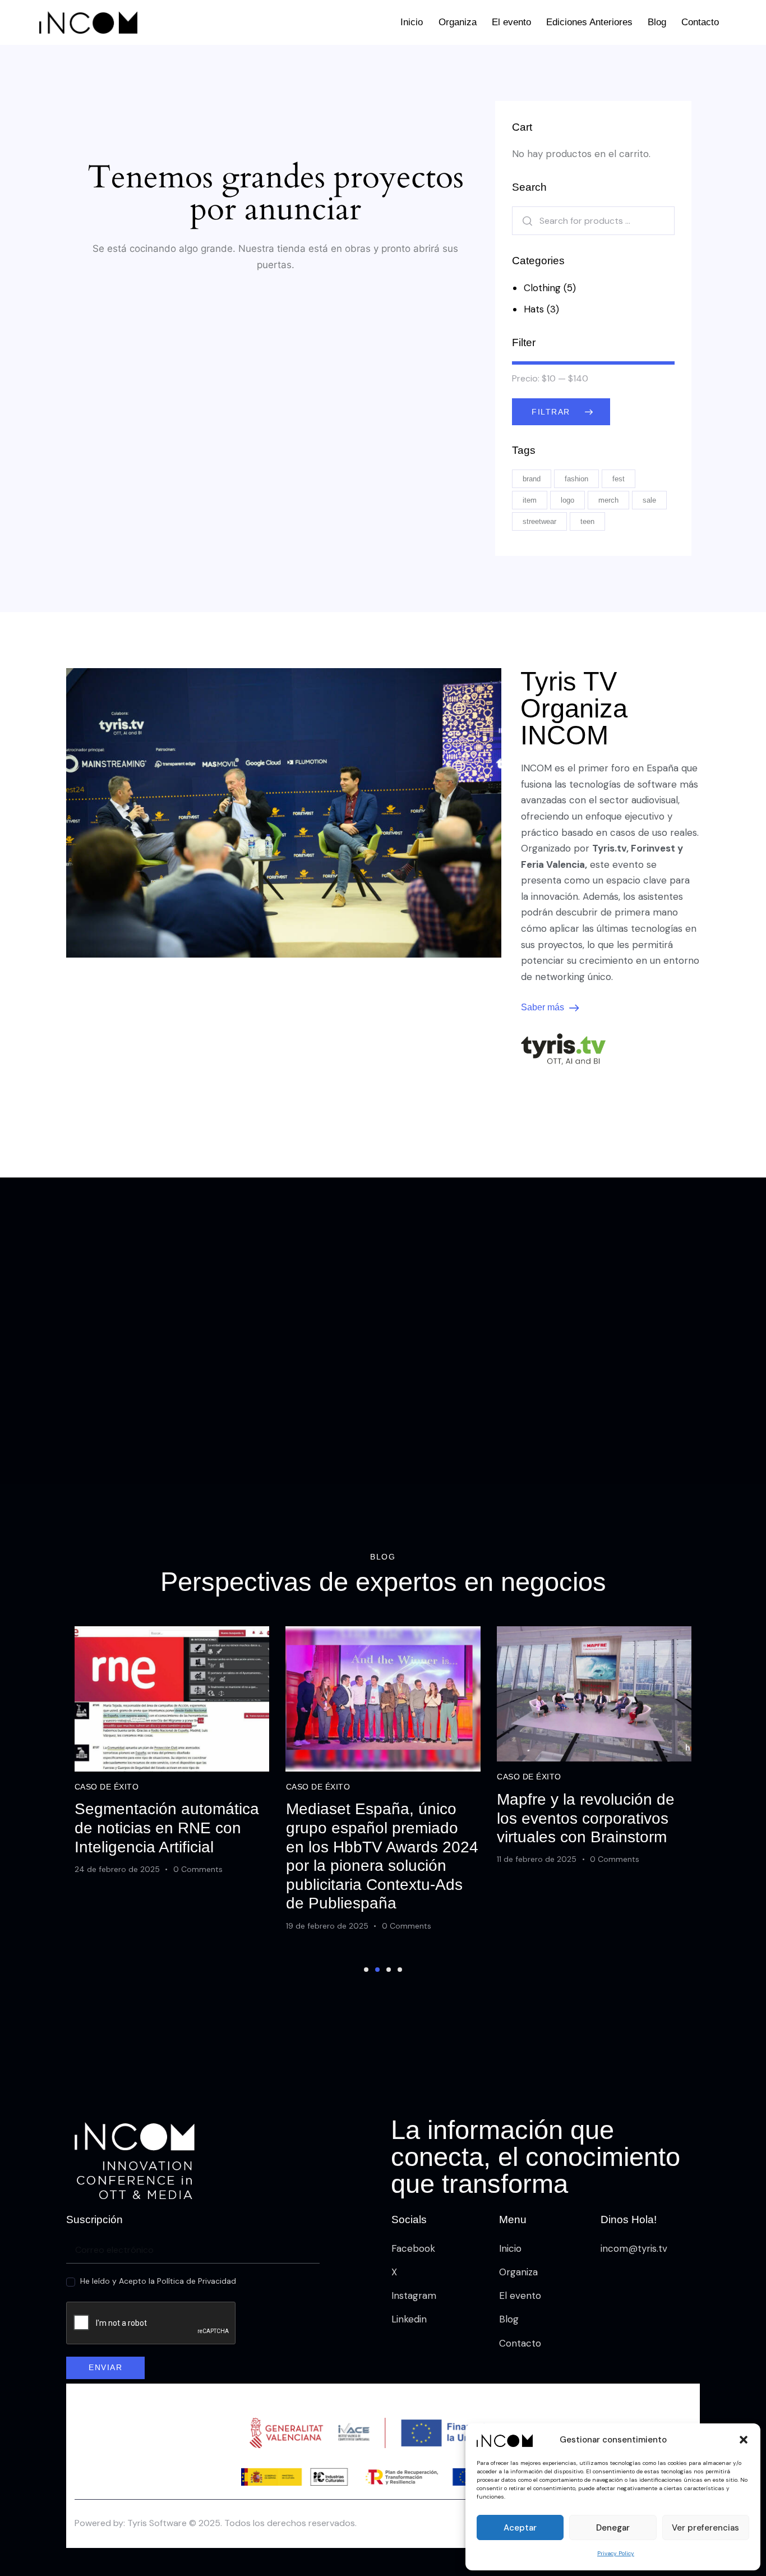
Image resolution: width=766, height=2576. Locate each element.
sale (649, 500)
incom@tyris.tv (634, 2248)
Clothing (542, 288)
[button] (744, 2440)
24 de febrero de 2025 (117, 1869)
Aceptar (520, 2528)
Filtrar (551, 412)
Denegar (613, 2528)
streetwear (539, 521)
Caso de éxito (107, 1787)
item (530, 500)
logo (567, 500)
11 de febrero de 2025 (537, 1859)
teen (587, 521)
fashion (576, 479)
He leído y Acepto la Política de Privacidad (158, 2281)
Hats (534, 309)
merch (608, 500)
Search (524, 221)
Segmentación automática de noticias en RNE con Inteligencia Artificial (167, 1828)
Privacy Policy (616, 2553)
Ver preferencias (705, 2528)
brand (532, 479)
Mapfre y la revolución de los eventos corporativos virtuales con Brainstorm (586, 1818)
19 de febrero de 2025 (327, 1926)
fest (619, 479)
